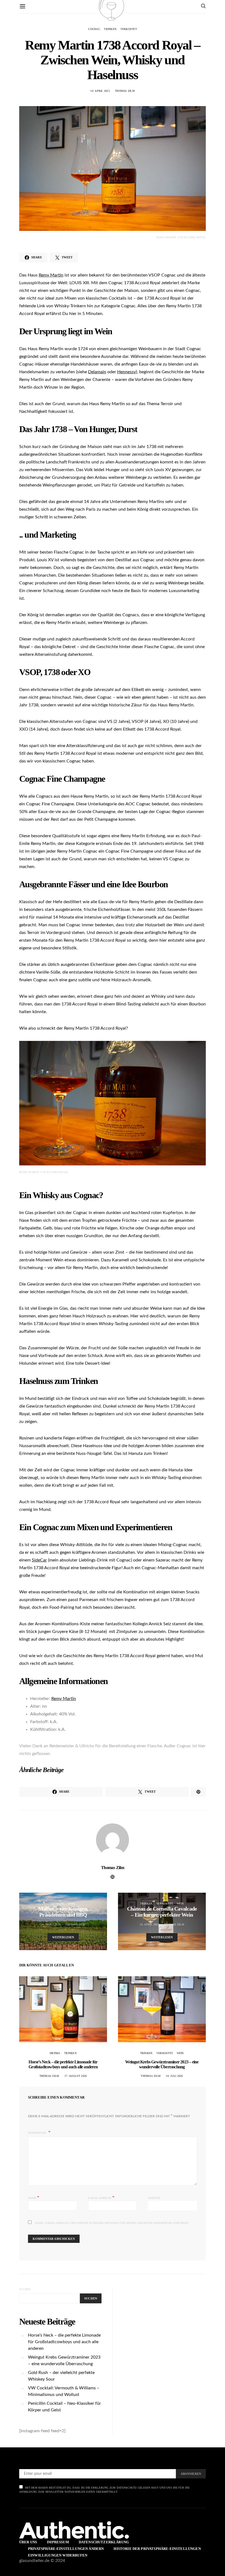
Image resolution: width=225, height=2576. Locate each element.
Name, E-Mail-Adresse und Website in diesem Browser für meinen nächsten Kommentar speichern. (112, 2223)
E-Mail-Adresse (101, 2197)
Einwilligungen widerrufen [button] (58, 2555)
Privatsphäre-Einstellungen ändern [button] (66, 2549)
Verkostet (129, 29)
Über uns (28, 2542)
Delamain (97, 372)
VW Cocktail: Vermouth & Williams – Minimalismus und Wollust (64, 2391)
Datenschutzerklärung (104, 2542)
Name (34, 2197)
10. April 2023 (100, 91)
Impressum (58, 2542)
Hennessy (126, 372)
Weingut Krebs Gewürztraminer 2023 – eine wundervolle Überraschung (162, 2064)
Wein (71, 1904)
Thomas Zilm (125, 91)
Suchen (25, 2289)
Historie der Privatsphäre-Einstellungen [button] (157, 2549)
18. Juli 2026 (174, 2076)
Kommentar (38, 2133)
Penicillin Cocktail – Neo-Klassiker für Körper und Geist (64, 2407)
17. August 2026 (76, 2076)
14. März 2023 (51, 1924)
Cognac (94, 29)
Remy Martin (51, 275)
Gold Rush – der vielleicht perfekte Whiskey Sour (61, 2376)
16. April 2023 (149, 1924)
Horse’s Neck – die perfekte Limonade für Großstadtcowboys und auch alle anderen (63, 2064)
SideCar (39, 1560)
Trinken (110, 29)
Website (154, 2198)
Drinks (55, 2053)
